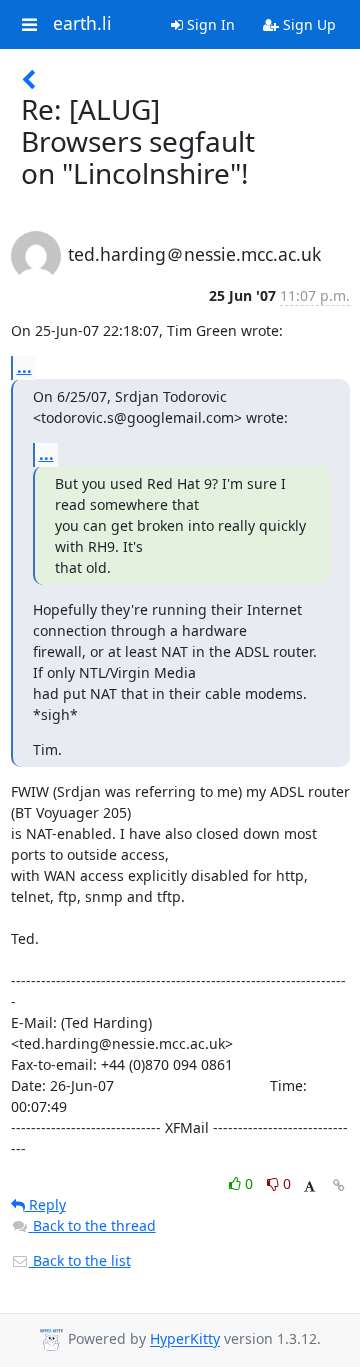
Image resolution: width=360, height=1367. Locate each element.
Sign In (209, 24)
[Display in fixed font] (309, 1186)
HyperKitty (185, 1339)
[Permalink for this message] (339, 1185)
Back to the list (80, 1260)
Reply (45, 1204)
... (24, 367)
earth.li (82, 24)
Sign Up (307, 24)
